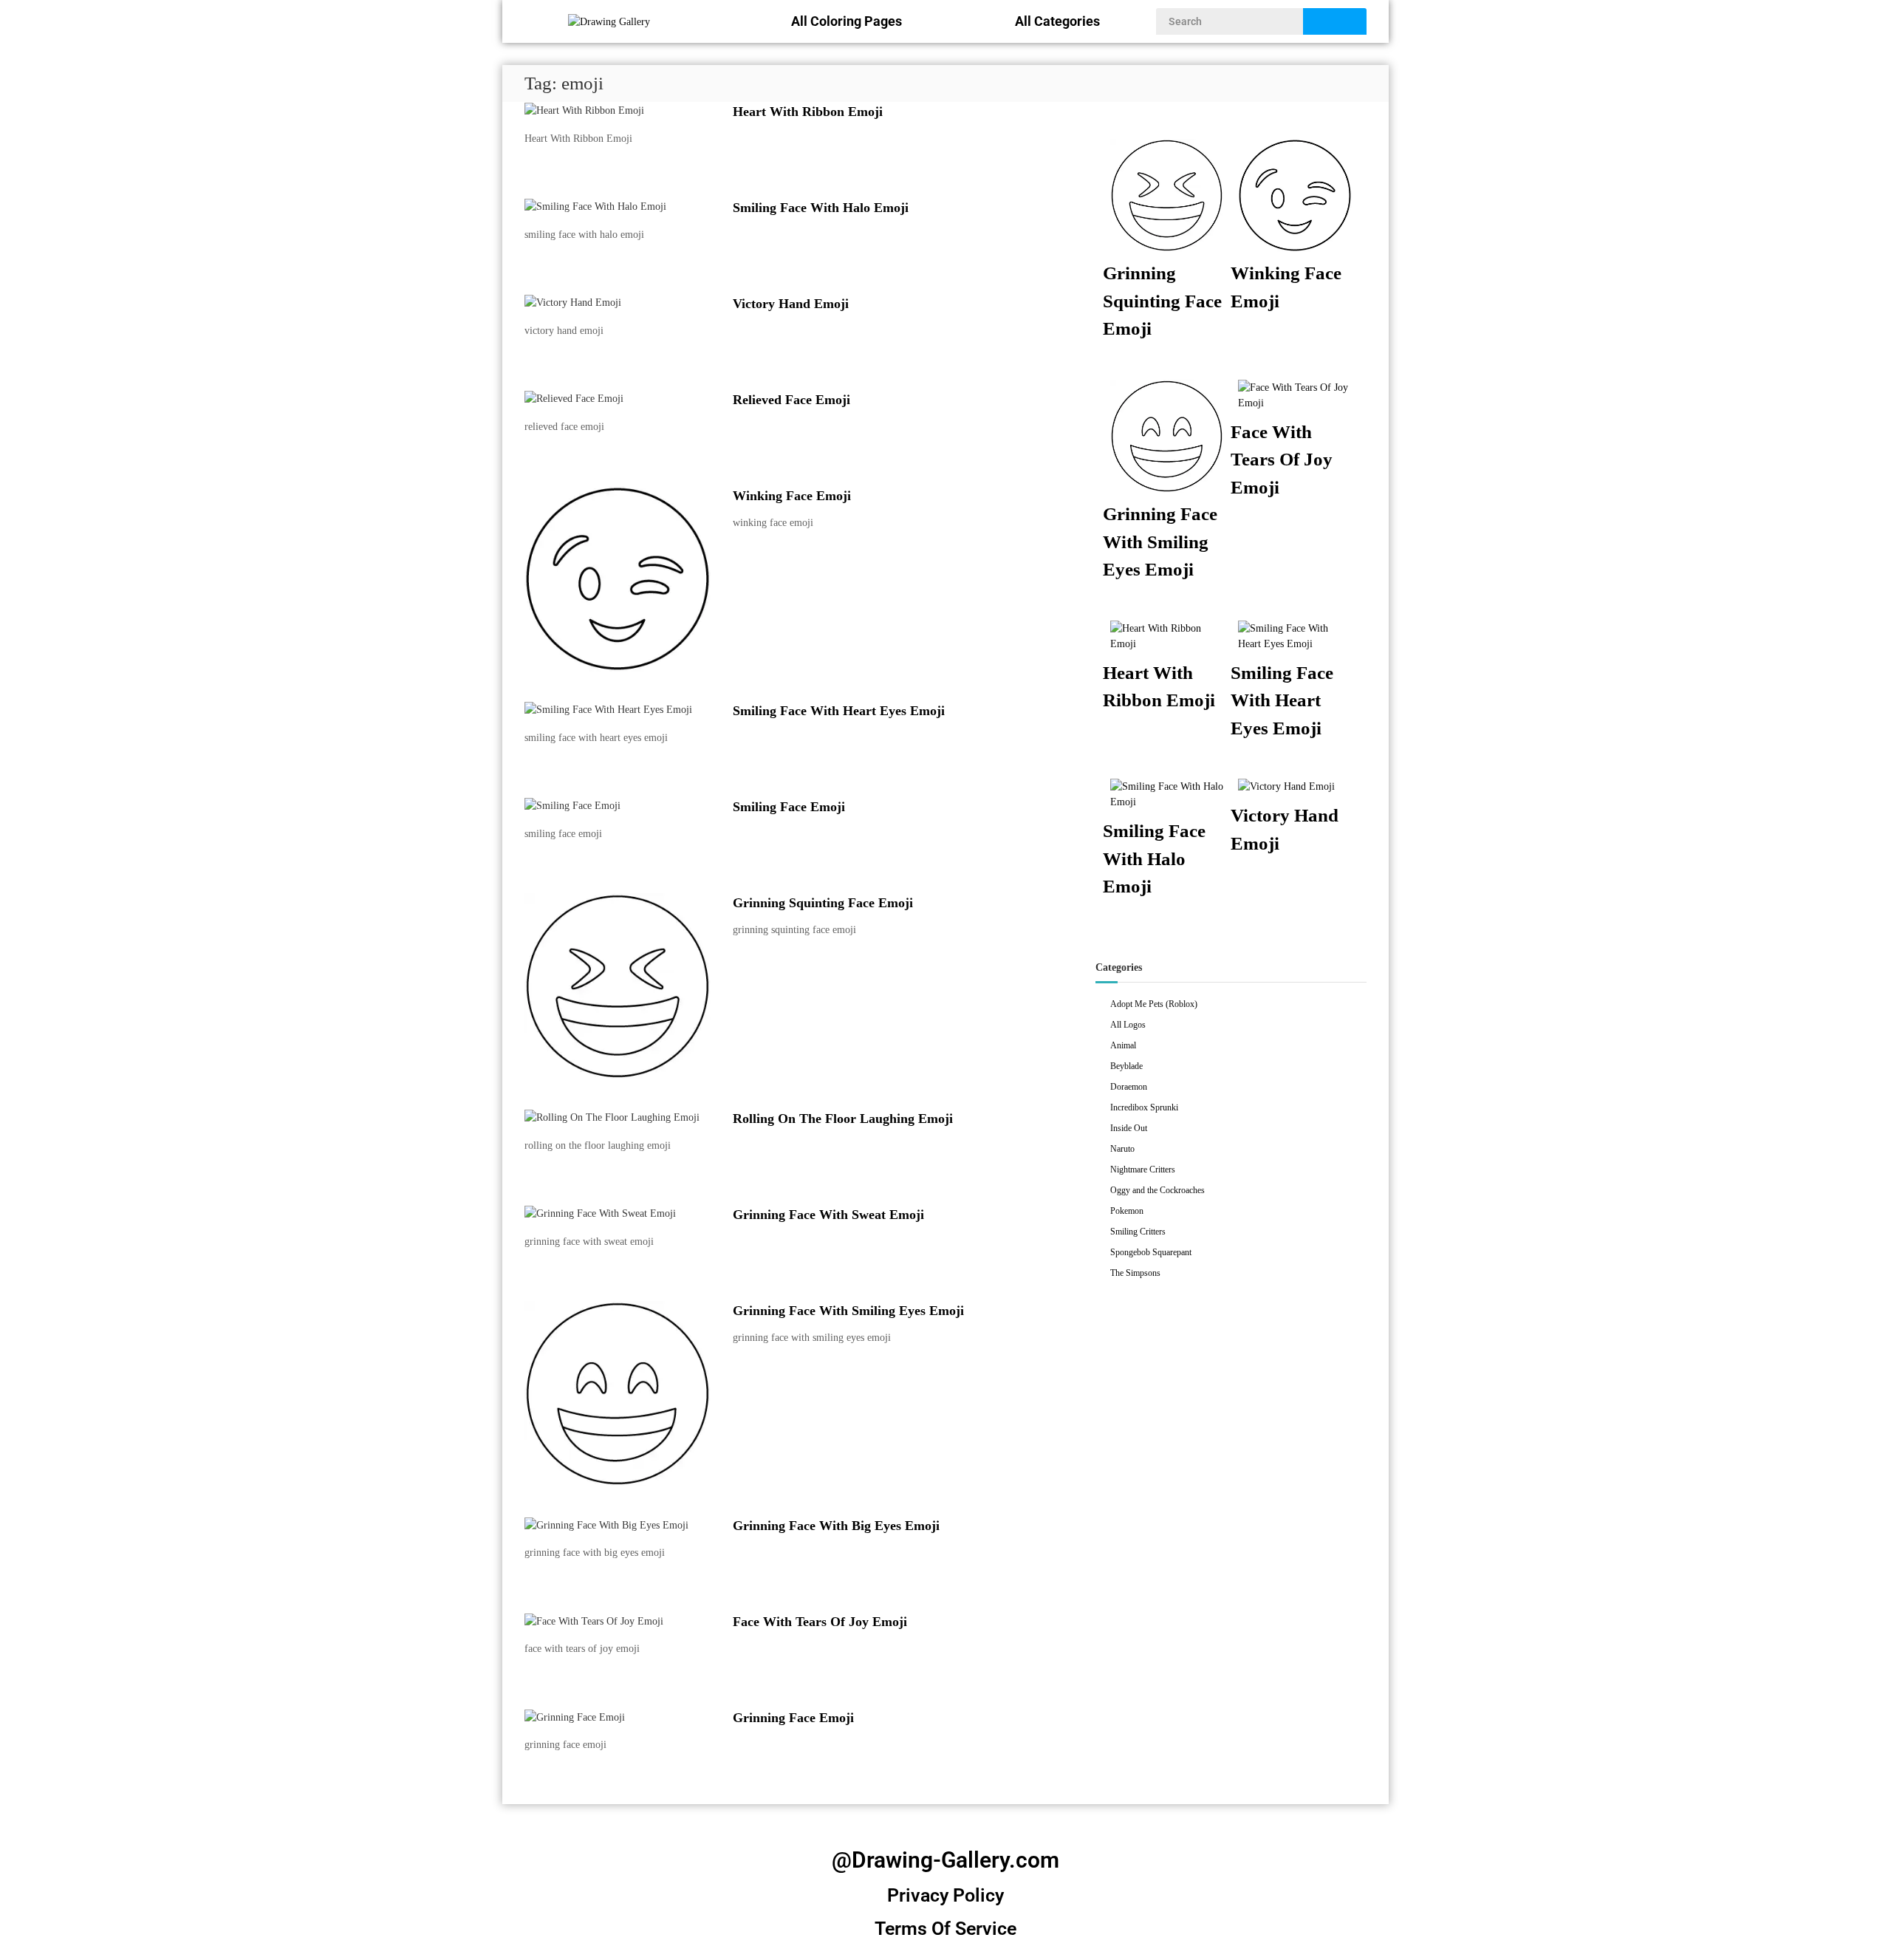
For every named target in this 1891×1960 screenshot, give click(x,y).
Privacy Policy (945, 1895)
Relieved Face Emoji (791, 400)
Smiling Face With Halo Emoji (821, 208)
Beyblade (1126, 1066)
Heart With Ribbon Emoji (808, 112)
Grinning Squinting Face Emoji (823, 903)
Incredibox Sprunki (1144, 1107)
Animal (1123, 1045)
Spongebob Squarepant (1151, 1252)
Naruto (1122, 1149)
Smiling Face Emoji (789, 807)
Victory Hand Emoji (791, 304)
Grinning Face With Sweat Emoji (828, 1215)
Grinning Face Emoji (793, 1718)
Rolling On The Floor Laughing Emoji (843, 1119)
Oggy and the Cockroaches (1157, 1190)
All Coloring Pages (847, 21)
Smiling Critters (1138, 1232)
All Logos (1128, 1025)
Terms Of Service (945, 1929)
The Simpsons (1135, 1273)
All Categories (1057, 21)
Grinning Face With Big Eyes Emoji (836, 1526)
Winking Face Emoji (792, 496)
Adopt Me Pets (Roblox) (1154, 1004)
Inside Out (1129, 1128)
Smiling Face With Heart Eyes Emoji (839, 711)
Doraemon (1129, 1087)
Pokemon (1127, 1211)
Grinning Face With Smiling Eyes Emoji (848, 1311)
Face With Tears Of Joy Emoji (820, 1622)
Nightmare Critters (1143, 1169)
